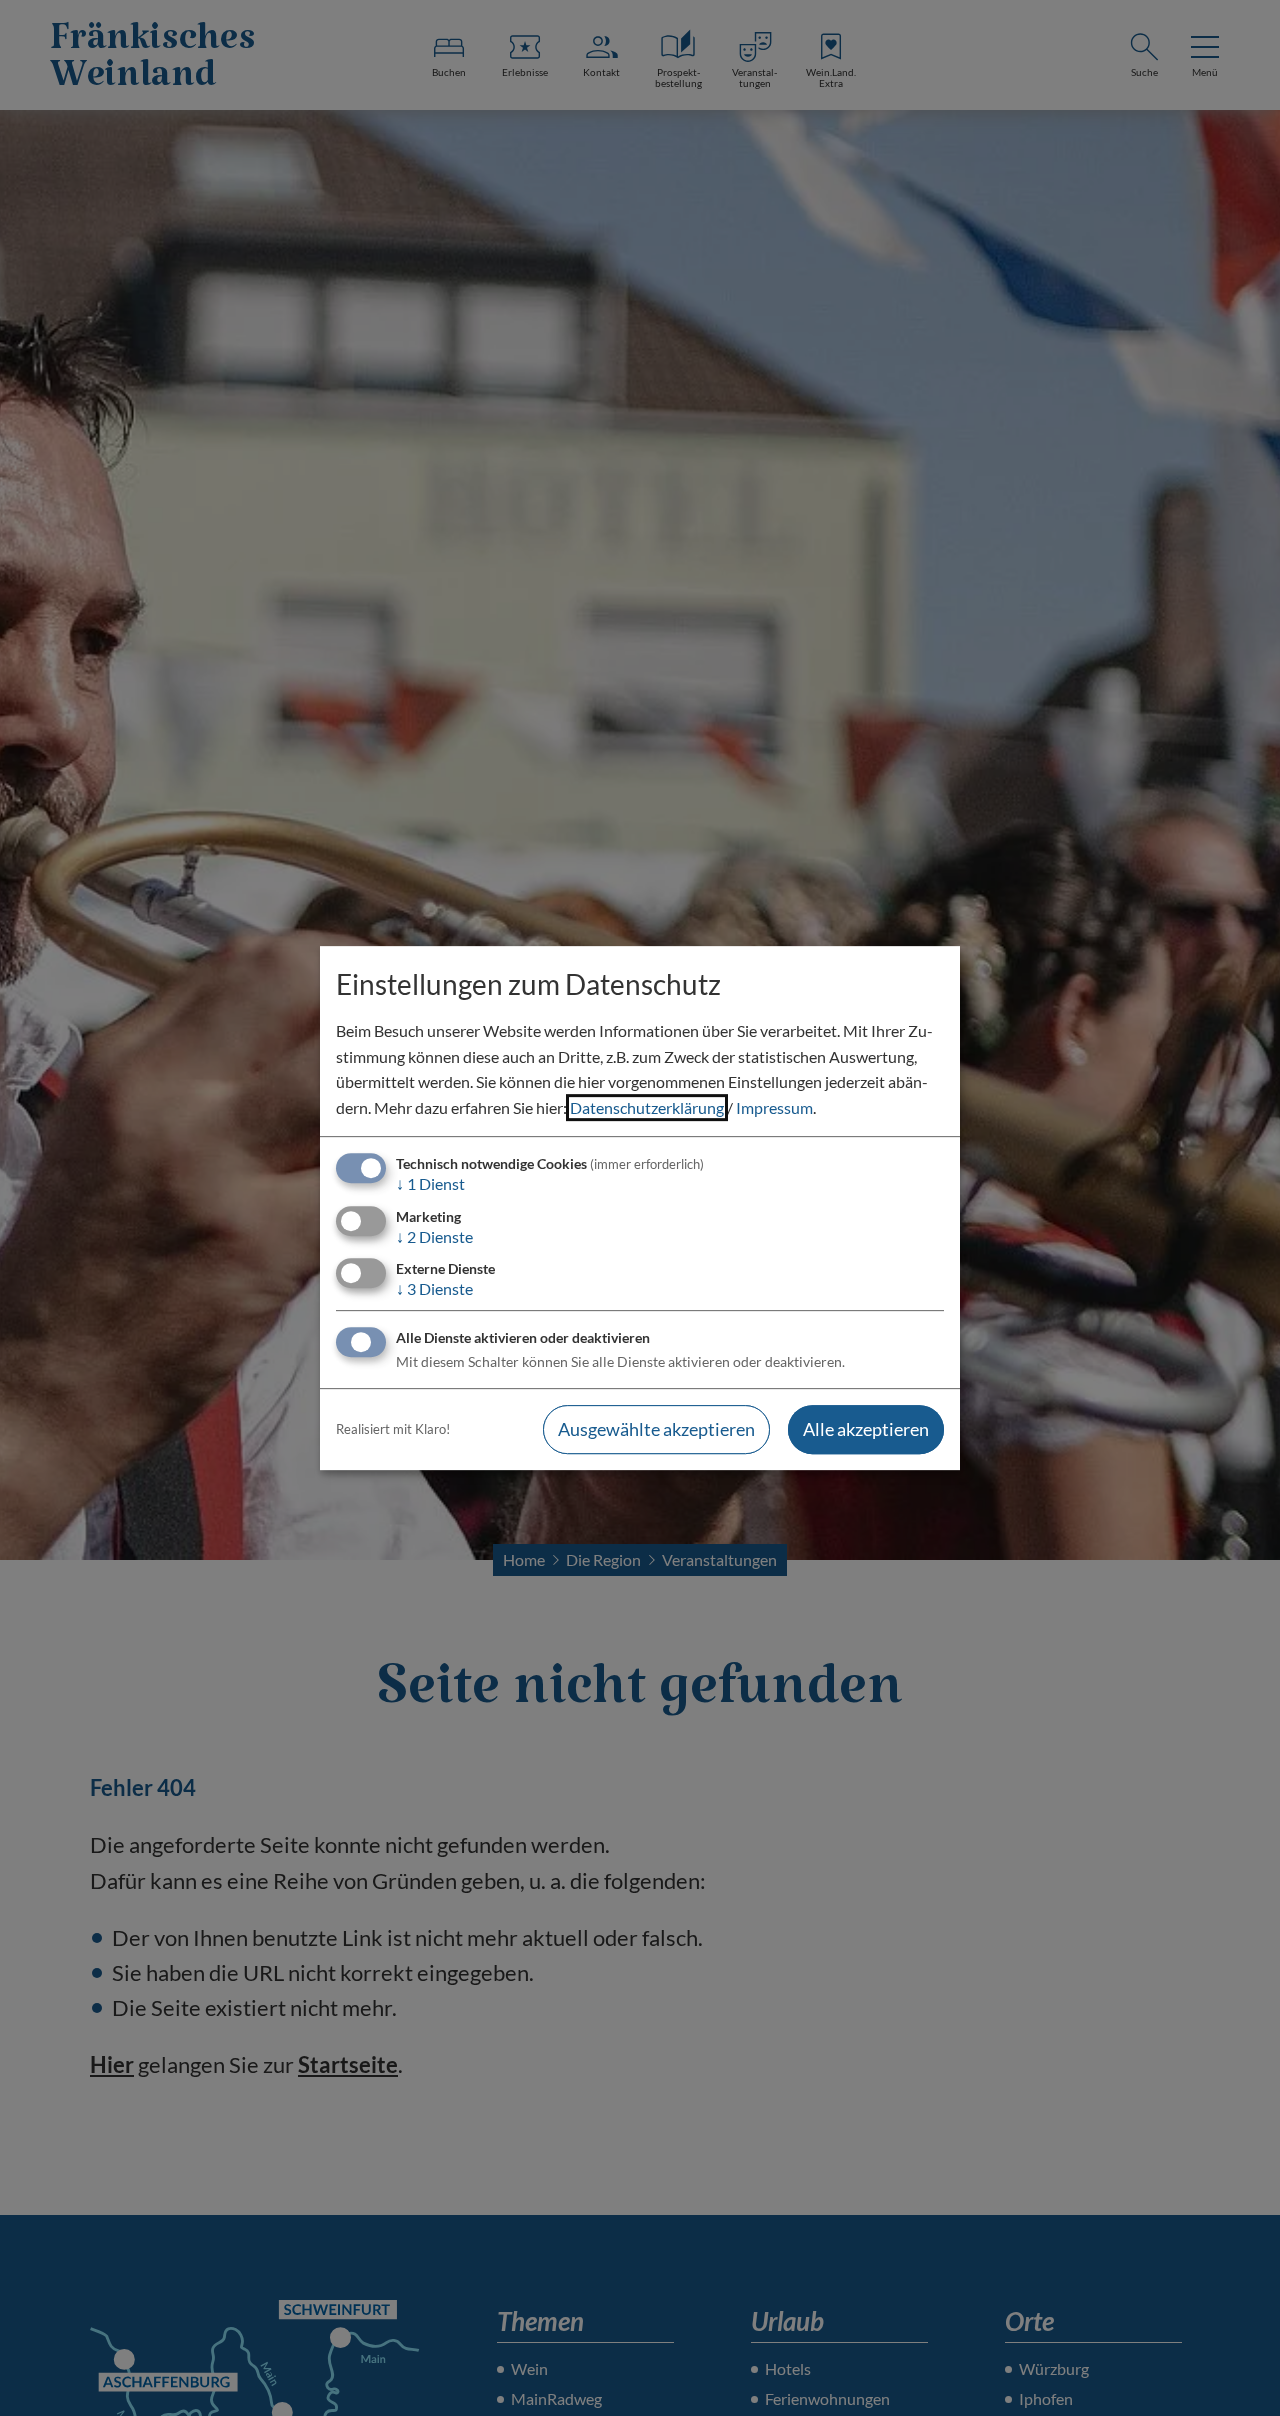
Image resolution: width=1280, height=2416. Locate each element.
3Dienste (434, 1288)
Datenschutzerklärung (647, 1107)
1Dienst (430, 1184)
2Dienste (434, 1236)
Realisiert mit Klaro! (393, 1429)
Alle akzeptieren (866, 1429)
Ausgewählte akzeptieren (656, 1429)
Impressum (774, 1107)
